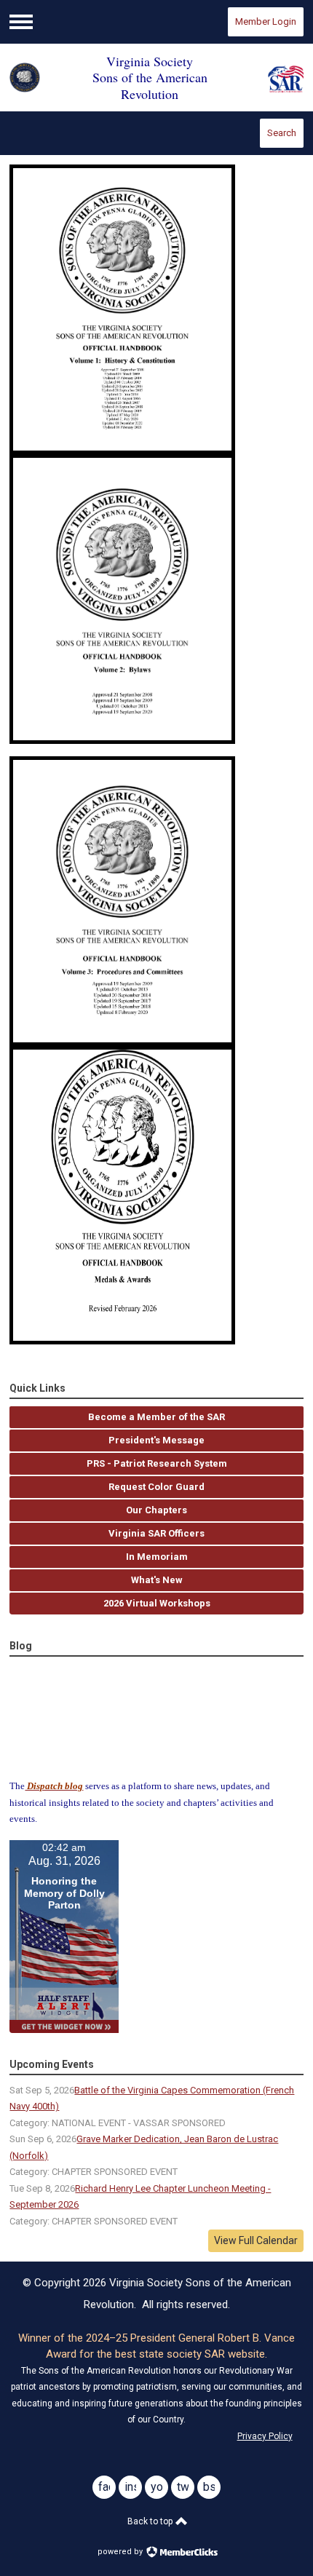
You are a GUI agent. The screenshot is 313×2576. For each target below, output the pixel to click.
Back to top (151, 2521)
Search (282, 133)
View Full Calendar (256, 2240)
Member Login (266, 21)
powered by (121, 2552)
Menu (21, 22)
